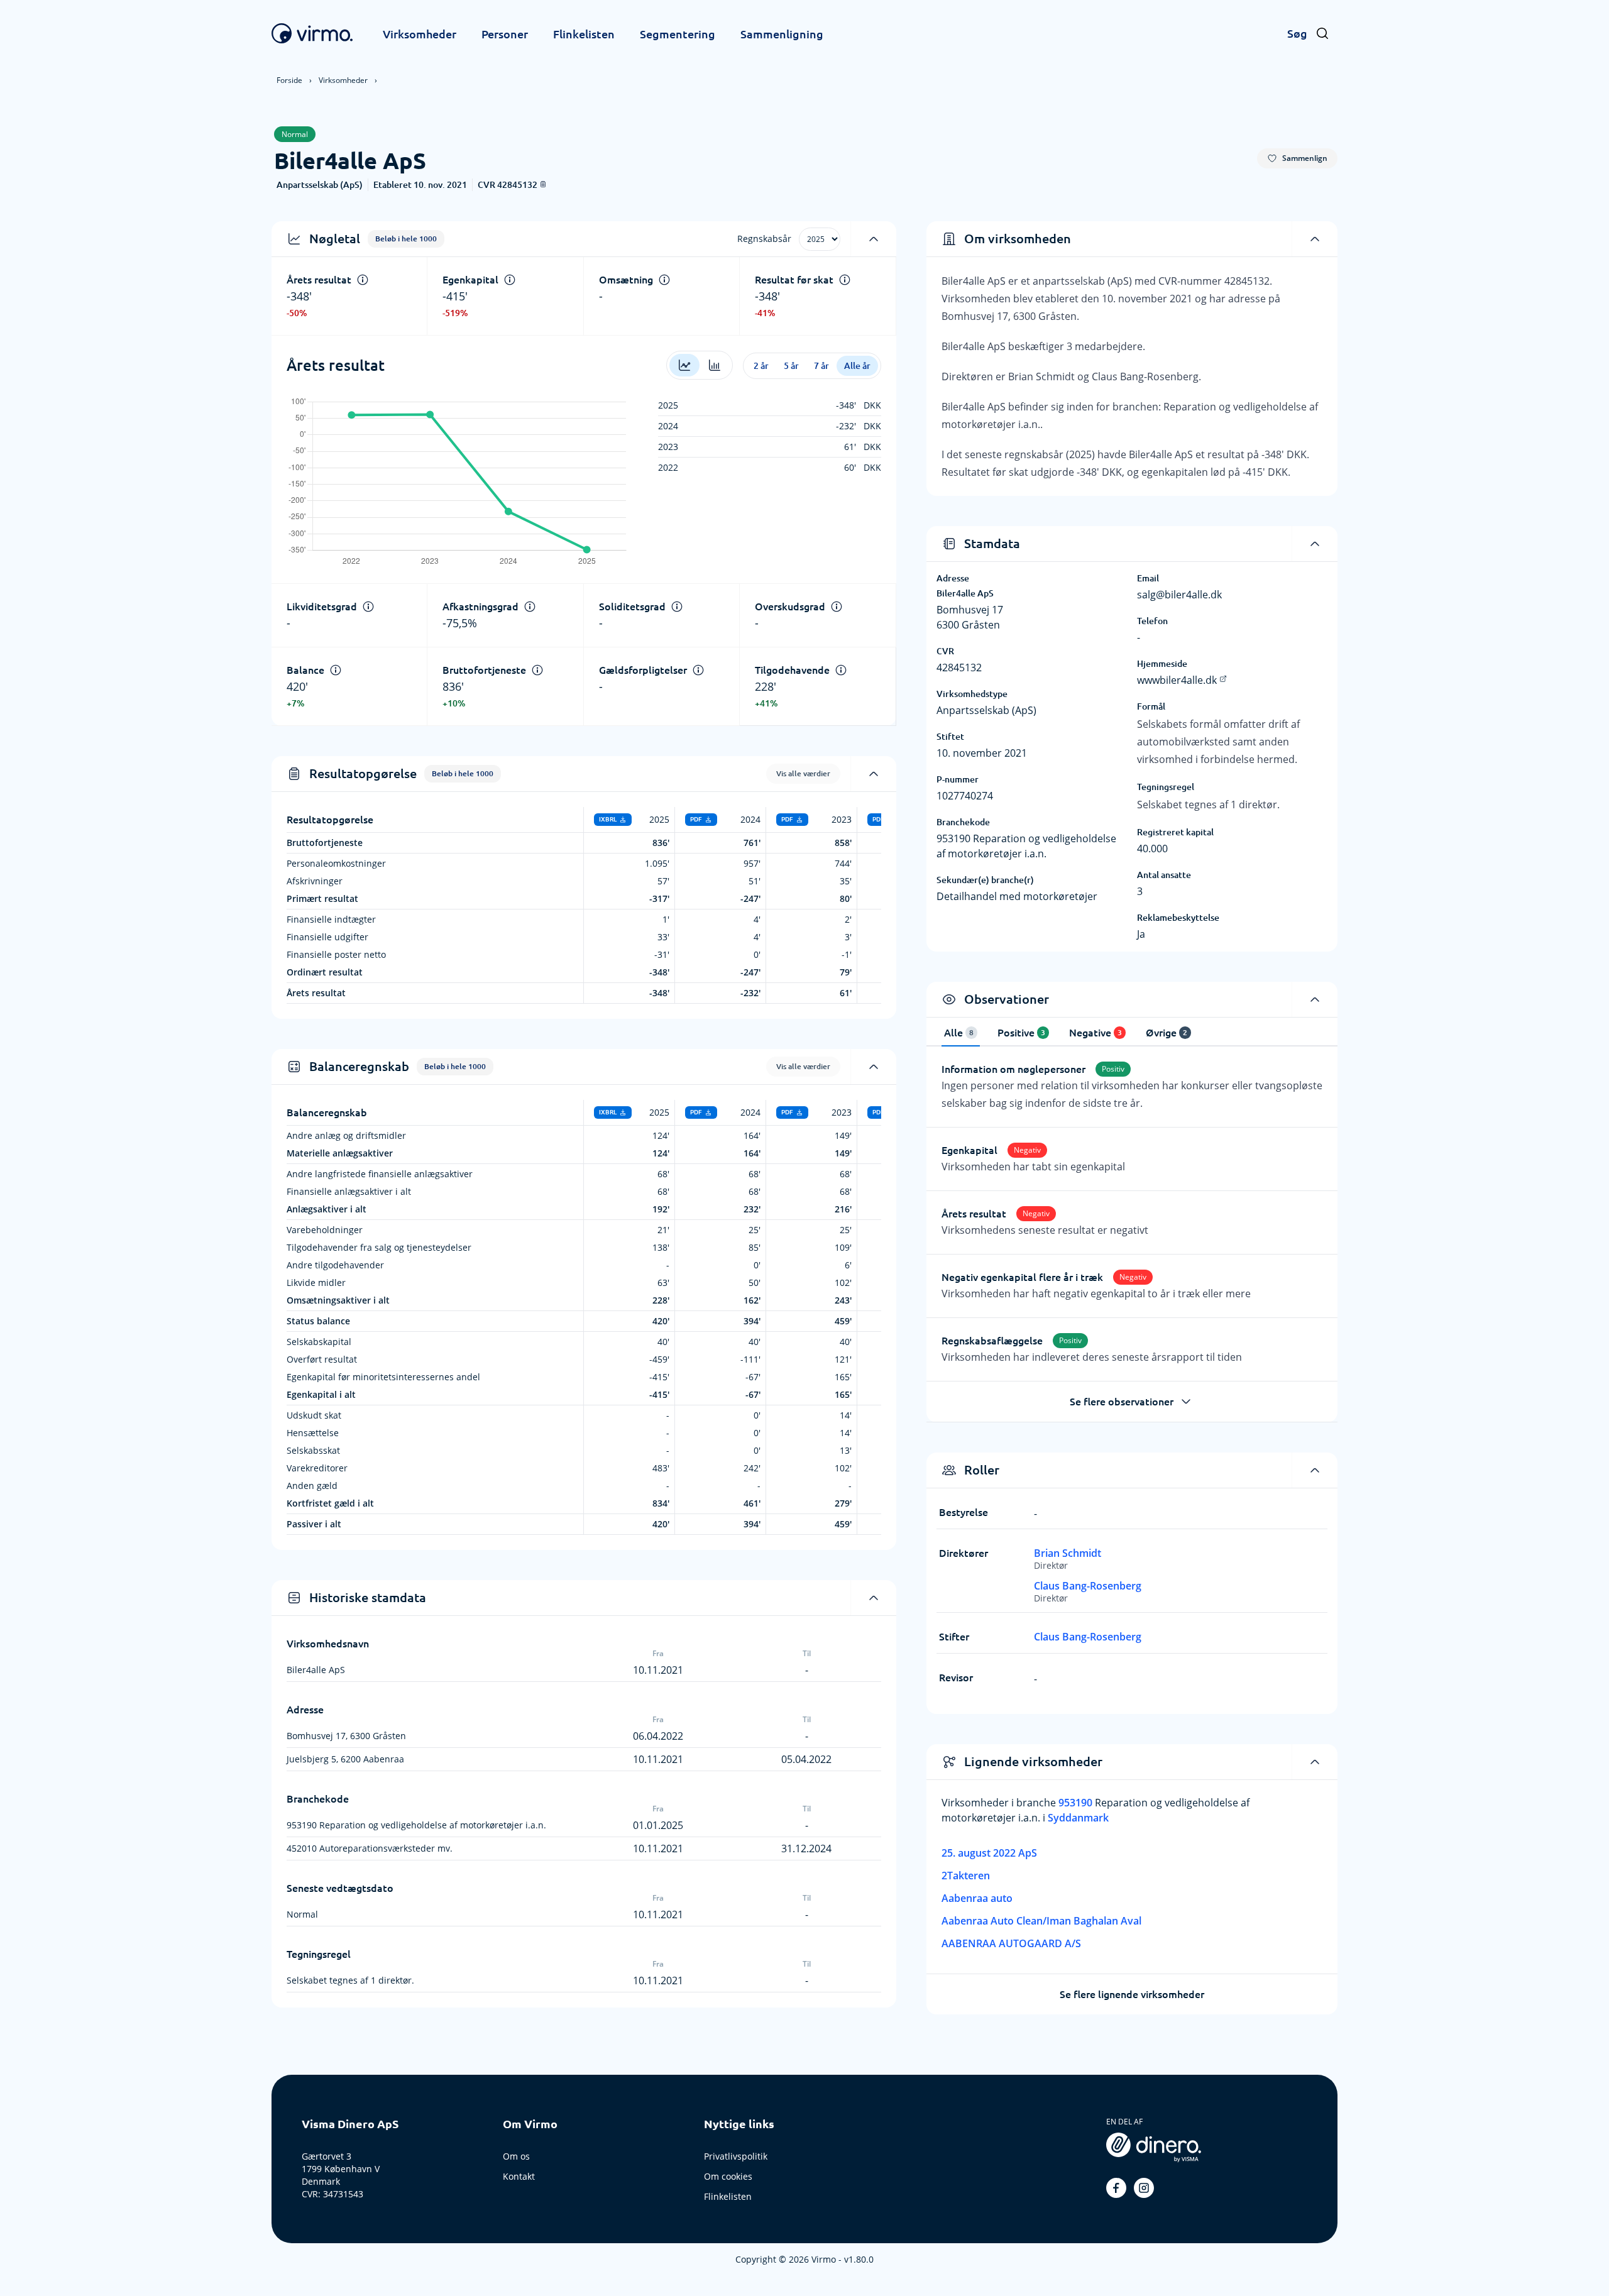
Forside (289, 80)
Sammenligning (782, 34)
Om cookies (728, 2176)
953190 (1077, 1803)
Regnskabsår (764, 239)
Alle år (857, 366)
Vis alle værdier (803, 773)
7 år (821, 366)
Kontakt (519, 2176)
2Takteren (966, 1876)
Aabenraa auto (977, 1898)
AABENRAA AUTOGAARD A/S (1011, 1943)
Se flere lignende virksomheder (1132, 1994)
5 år (791, 366)
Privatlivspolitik (736, 2156)
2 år (761, 366)
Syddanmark (1078, 1818)
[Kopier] (543, 184)
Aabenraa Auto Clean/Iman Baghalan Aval (1041, 1921)
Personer (505, 34)
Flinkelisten (584, 34)
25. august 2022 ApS (989, 1853)
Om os (516, 2156)
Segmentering (678, 34)
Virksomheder (420, 34)
